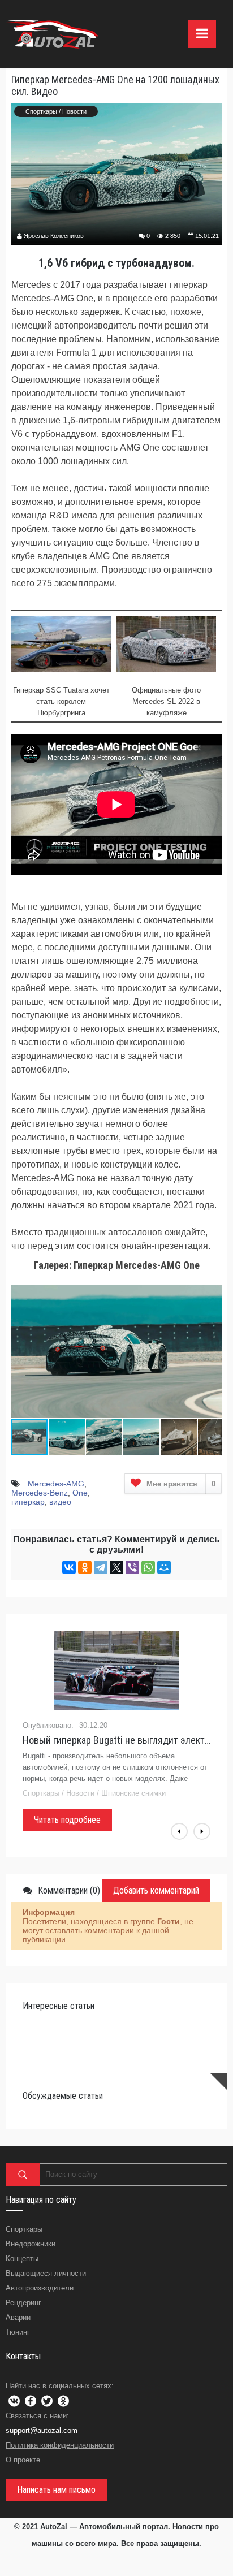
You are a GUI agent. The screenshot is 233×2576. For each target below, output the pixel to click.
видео (60, 1502)
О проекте (23, 2460)
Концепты (22, 2259)
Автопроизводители (40, 2288)
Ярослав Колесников (54, 236)
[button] (212, 1288)
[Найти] (23, 2175)
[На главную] (54, 34)
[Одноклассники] (85, 1567)
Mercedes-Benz (40, 1493)
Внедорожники (31, 2244)
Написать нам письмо (56, 2490)
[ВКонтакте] (69, 1567)
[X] (116, 1567)
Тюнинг (18, 2332)
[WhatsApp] (148, 1567)
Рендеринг (23, 2303)
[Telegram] (101, 1567)
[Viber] (132, 1567)
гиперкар (28, 1502)
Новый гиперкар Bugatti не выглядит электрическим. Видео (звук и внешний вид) (116, 1740)
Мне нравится (181, 1484)
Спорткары (41, 111)
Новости (74, 111)
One (80, 1493)
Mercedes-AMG (56, 1484)
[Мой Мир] (164, 1567)
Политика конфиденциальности (60, 2445)
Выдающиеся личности (46, 2273)
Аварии (18, 2317)
